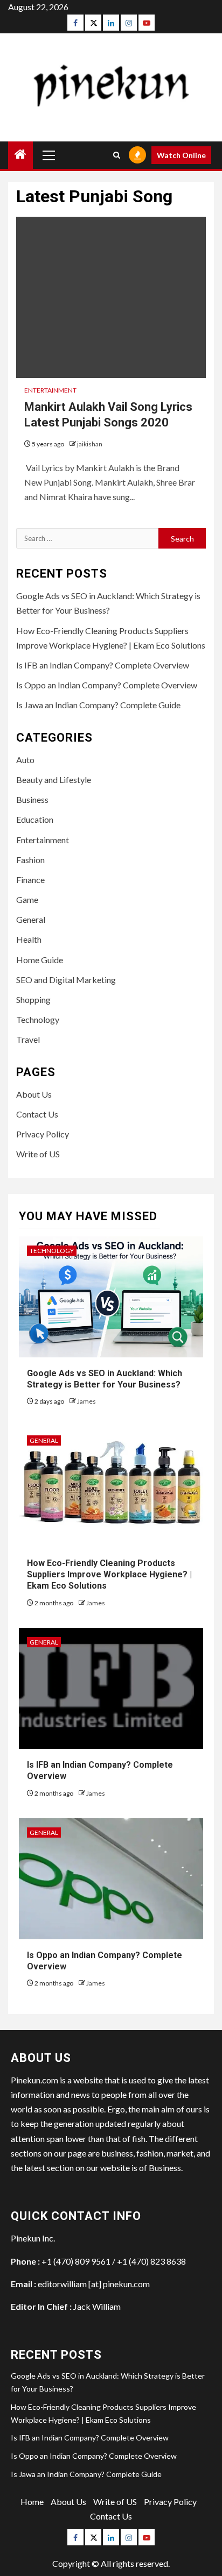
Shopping (33, 999)
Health (29, 939)
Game (27, 899)
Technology (38, 1019)
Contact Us (37, 1114)
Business (32, 799)
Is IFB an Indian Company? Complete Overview (103, 665)
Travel (28, 1039)
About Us (34, 1094)
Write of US (38, 1154)
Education (35, 819)
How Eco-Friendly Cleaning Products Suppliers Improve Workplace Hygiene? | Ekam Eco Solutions (109, 1574)
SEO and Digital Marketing (66, 980)
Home (32, 2502)
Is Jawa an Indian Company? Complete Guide (98, 705)
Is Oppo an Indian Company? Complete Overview (107, 685)
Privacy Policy (43, 1134)
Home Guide (40, 960)
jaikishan (90, 444)
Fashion (30, 860)
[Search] (117, 155)
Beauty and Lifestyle (54, 780)
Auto (25, 760)
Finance (30, 880)
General (31, 919)
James (86, 1401)
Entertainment (50, 390)
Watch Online (181, 155)
